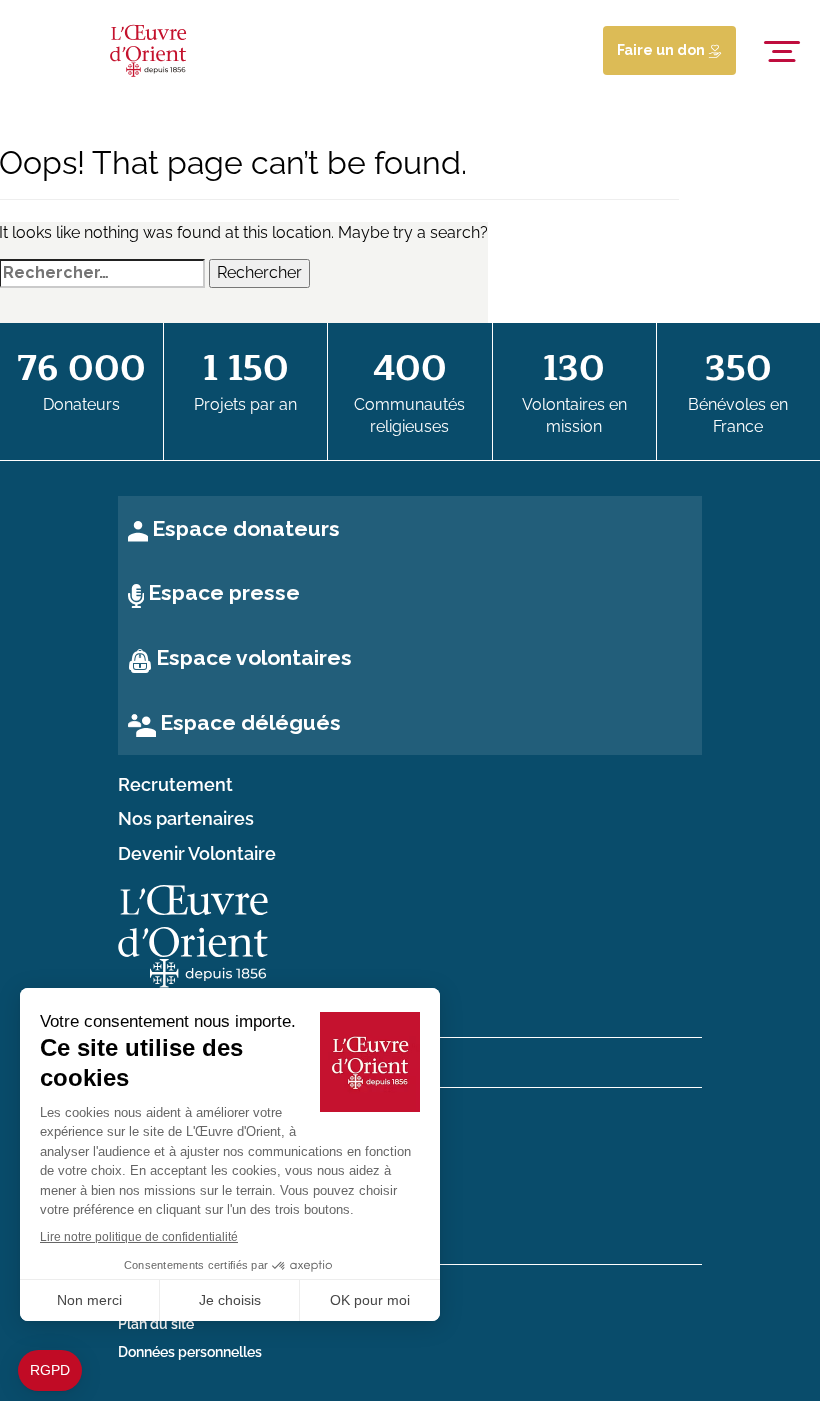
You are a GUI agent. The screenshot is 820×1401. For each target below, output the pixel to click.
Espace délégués (250, 722)
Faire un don (662, 50)
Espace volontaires (254, 657)
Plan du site (156, 1324)
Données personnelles (190, 1352)
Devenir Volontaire (197, 854)
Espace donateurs (246, 528)
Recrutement (175, 785)
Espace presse (224, 592)
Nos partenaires (186, 819)
